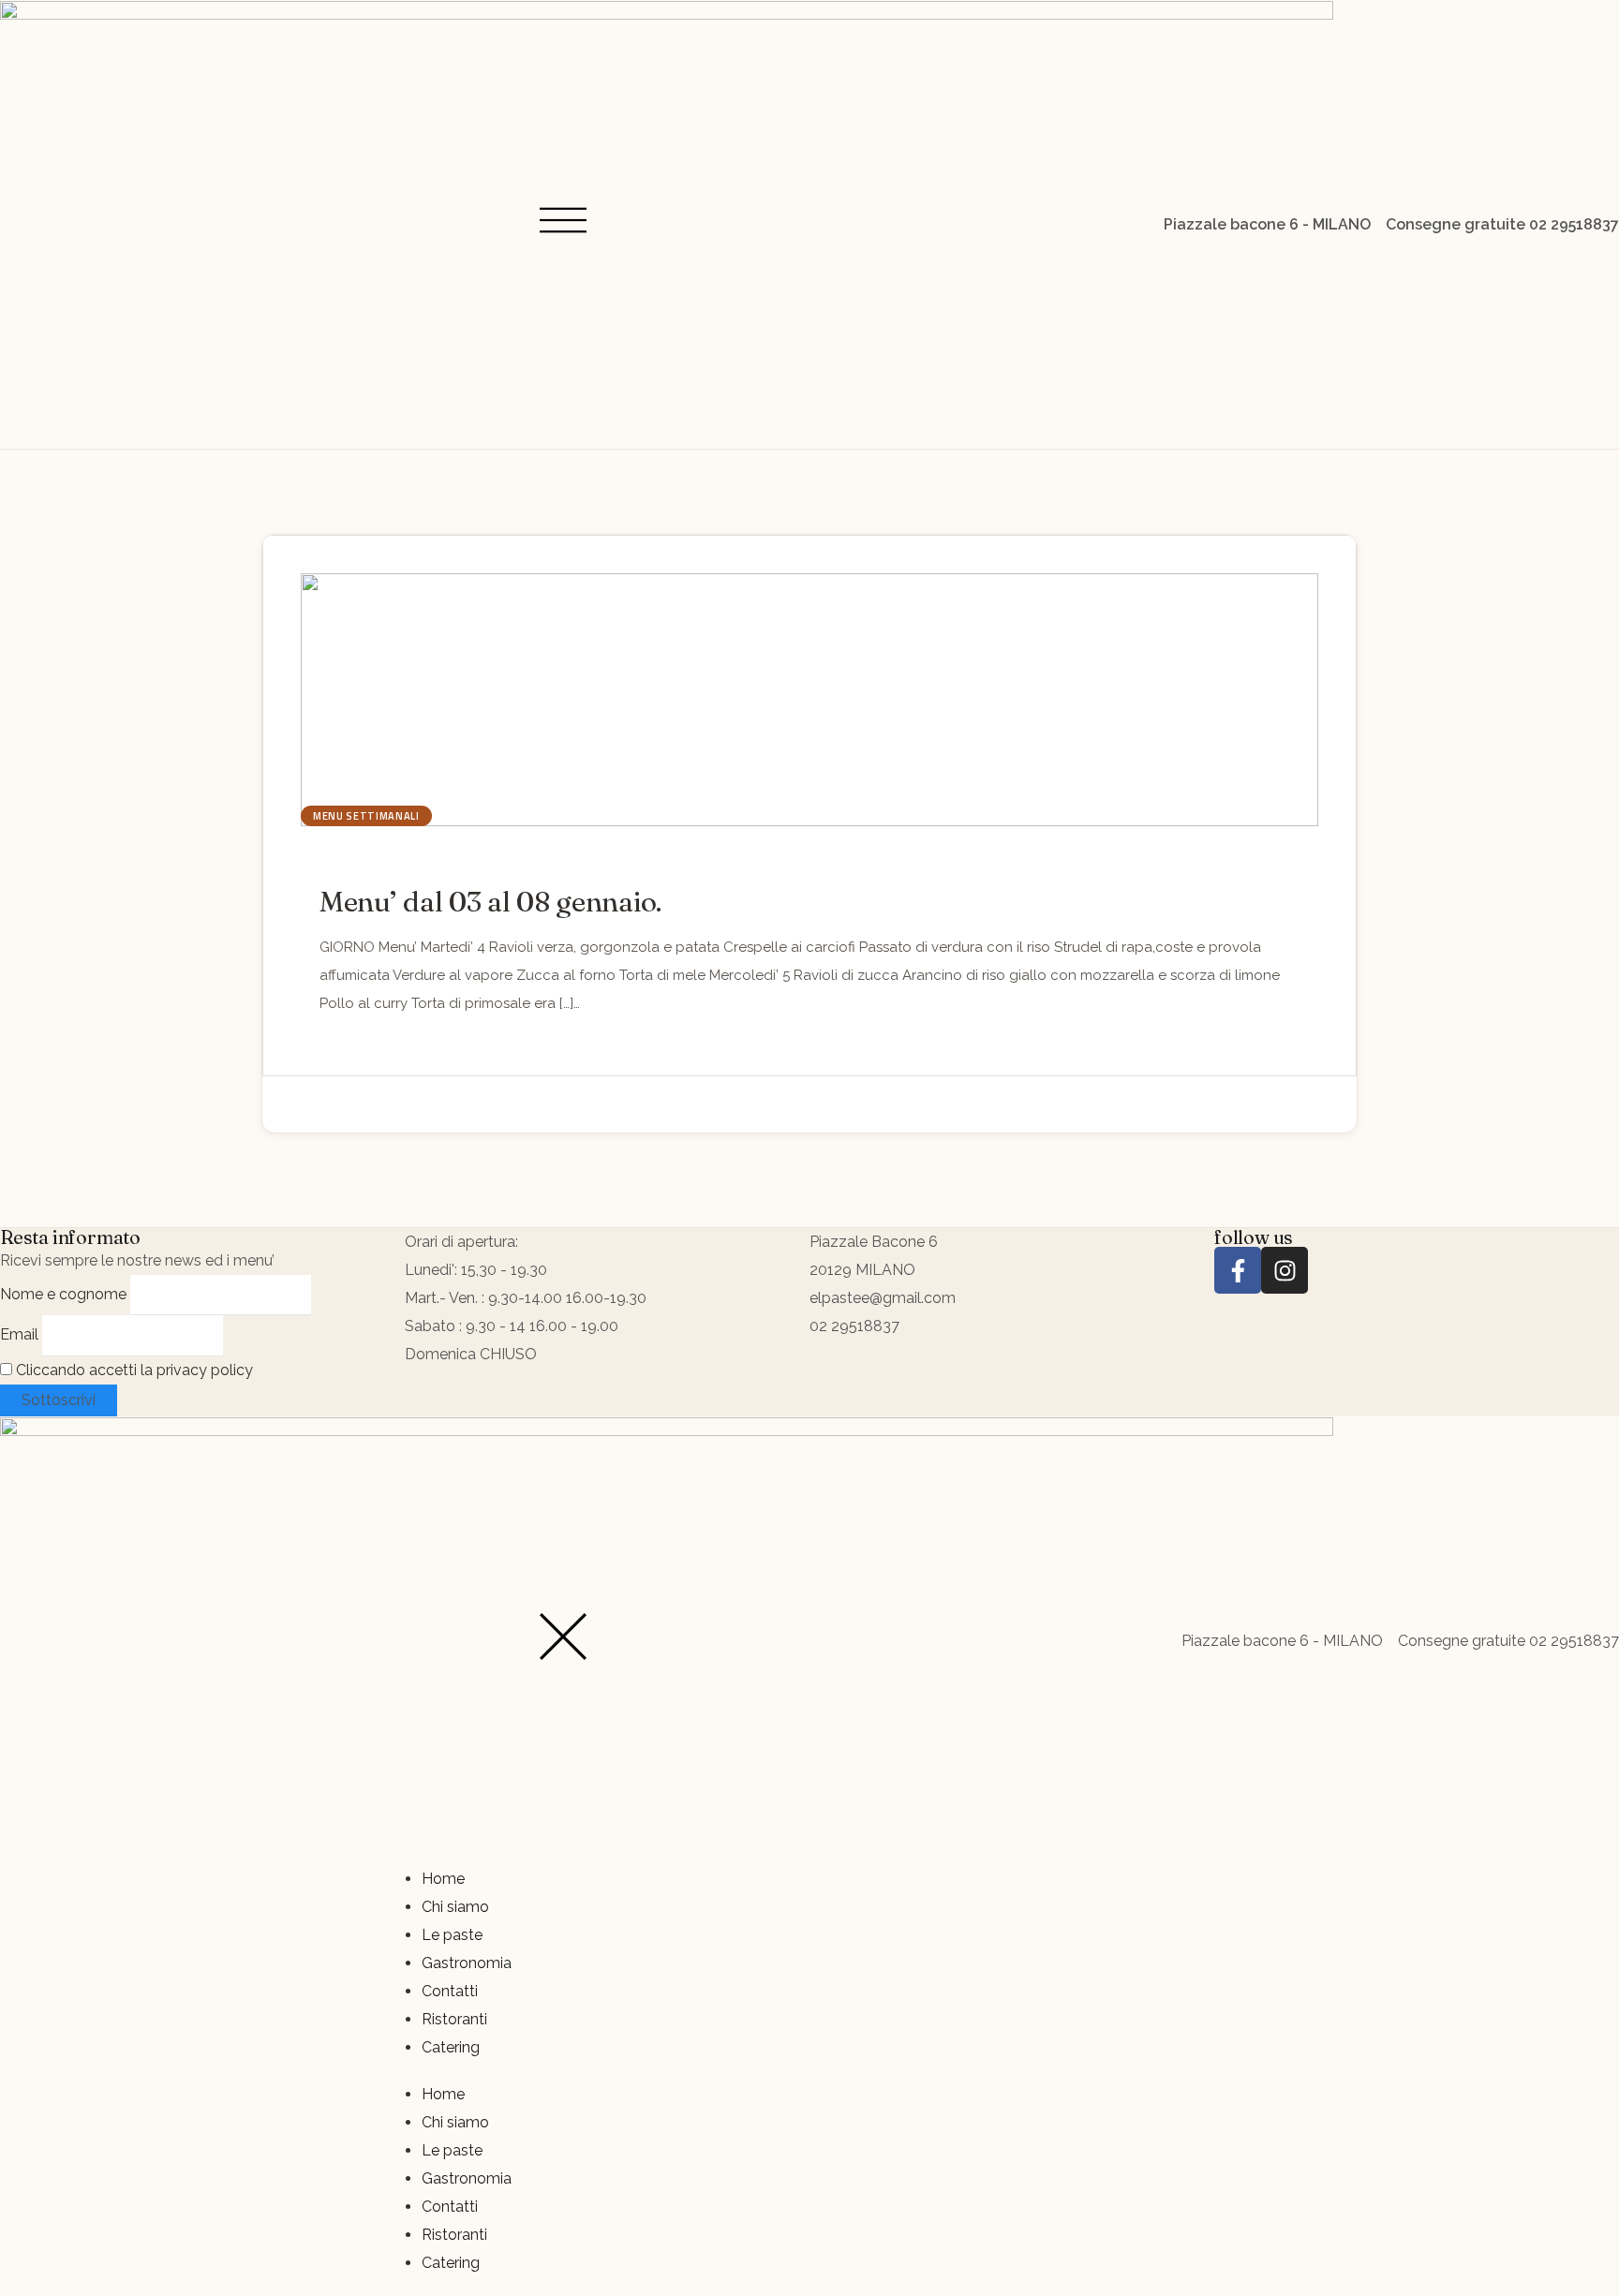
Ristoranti (454, 2019)
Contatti (450, 1991)
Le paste (452, 1935)
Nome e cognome (63, 1294)
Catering (451, 2047)
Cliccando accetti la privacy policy (133, 1370)
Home (443, 1879)
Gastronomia (467, 1963)
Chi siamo (455, 1907)
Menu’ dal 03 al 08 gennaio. (490, 902)
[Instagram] (1285, 1270)
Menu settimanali (366, 816)
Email (19, 1334)
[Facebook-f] (1238, 1270)
